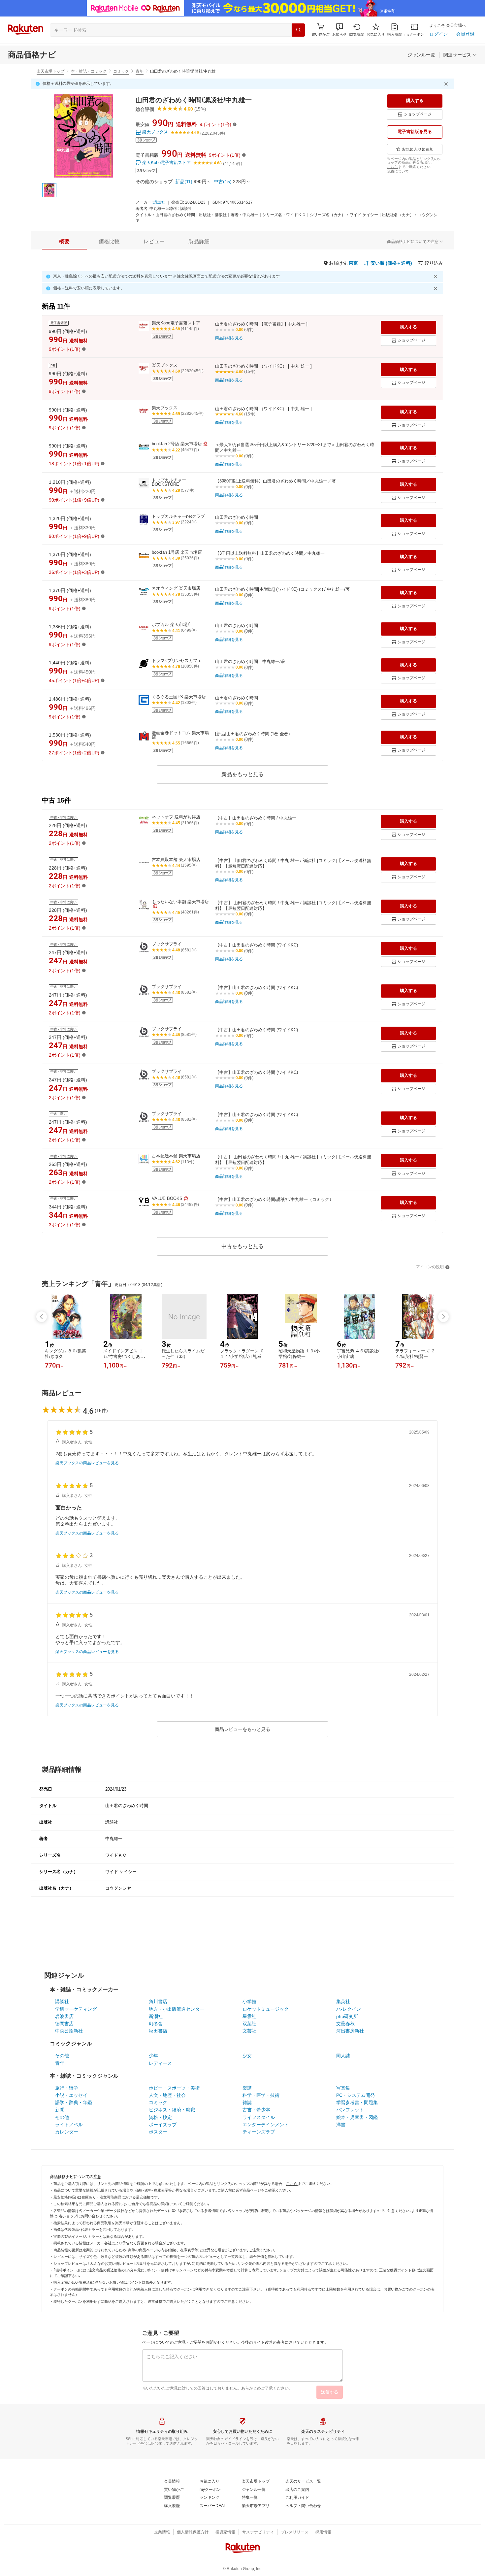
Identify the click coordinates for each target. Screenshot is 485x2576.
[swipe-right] (443, 1317)
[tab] (64, 242)
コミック (121, 71)
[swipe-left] (42, 1317)
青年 (140, 71)
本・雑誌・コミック (89, 71)
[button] (339, 30)
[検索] (298, 30)
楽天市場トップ (50, 71)
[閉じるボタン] (447, 84)
